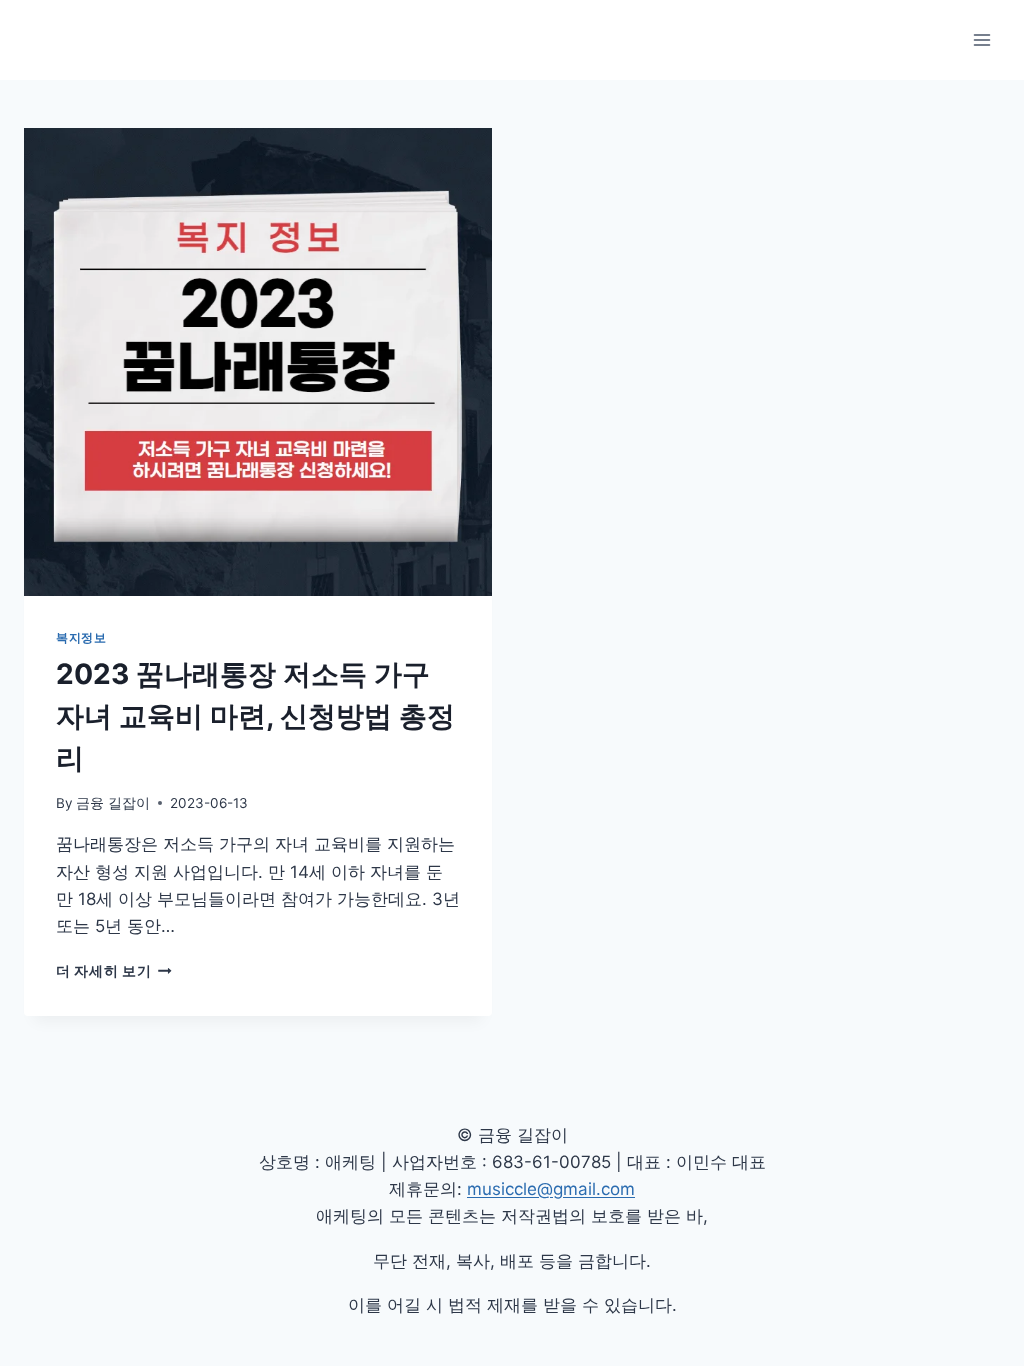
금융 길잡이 (113, 803)
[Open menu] (981, 39)
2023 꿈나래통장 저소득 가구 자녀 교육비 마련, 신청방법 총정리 (255, 716)
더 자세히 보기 (114, 971)
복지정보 (81, 637)
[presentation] (258, 362)
